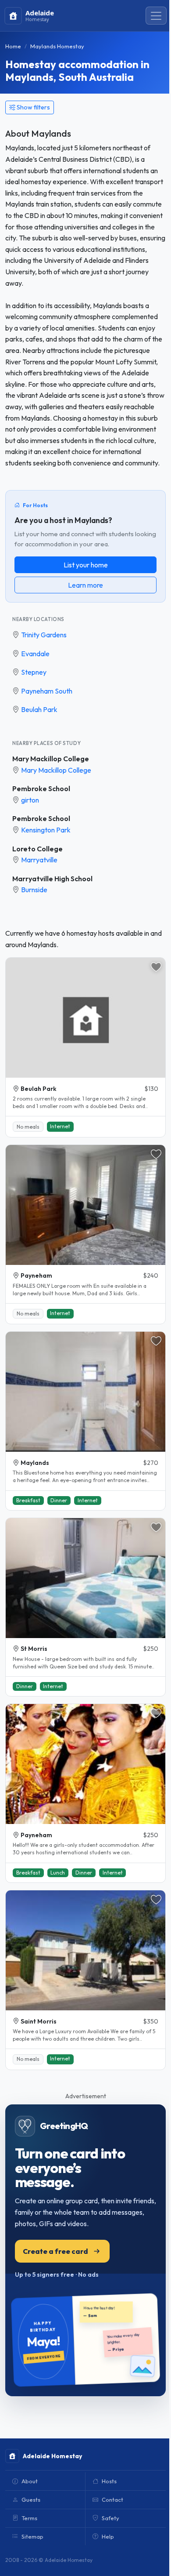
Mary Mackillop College (51, 759)
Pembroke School (41, 788)
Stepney (34, 672)
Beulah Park (39, 709)
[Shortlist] (156, 967)
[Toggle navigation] (156, 16)
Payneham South (47, 691)
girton (30, 800)
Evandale (35, 654)
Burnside (34, 890)
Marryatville (39, 860)
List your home (86, 565)
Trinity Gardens (44, 635)
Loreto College (37, 849)
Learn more (85, 585)
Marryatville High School (52, 879)
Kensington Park (46, 830)
